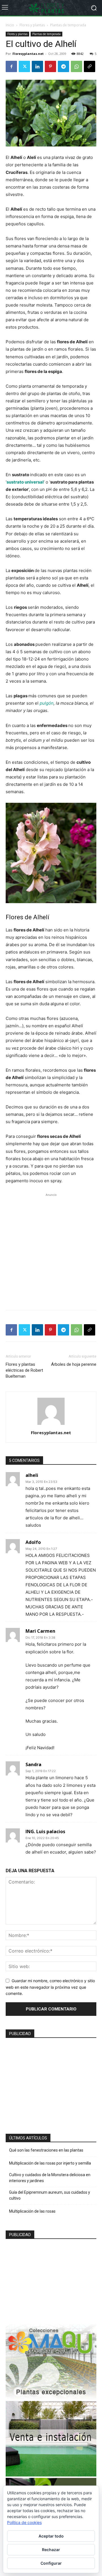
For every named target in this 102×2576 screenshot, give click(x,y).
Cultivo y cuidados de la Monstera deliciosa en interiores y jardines (50, 2178)
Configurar (51, 2563)
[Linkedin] (37, 66)
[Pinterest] (50, 66)
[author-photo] (51, 1425)
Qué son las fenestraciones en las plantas (46, 2150)
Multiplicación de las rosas (32, 2211)
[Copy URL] (90, 66)
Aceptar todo (51, 2536)
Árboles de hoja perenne (74, 1364)
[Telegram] (63, 66)
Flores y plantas (32, 25)
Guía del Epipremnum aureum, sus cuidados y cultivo (50, 2195)
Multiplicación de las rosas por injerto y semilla (50, 2163)
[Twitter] (24, 66)
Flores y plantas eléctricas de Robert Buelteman (24, 1370)
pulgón (47, 703)
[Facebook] (11, 66)
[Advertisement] (51, 1249)
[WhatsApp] (76, 66)
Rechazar (51, 2550)
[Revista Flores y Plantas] (51, 8)
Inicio (10, 25)
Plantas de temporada (68, 25)
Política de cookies (24, 2522)
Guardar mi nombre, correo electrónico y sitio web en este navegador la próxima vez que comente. (50, 1987)
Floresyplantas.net (28, 54)
